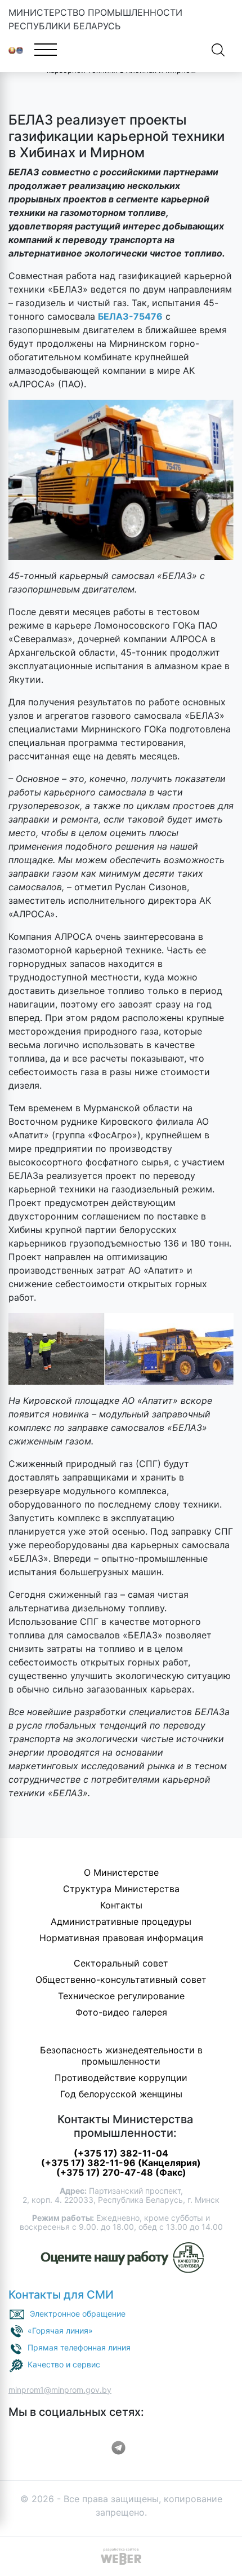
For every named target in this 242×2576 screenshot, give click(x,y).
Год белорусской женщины (121, 2094)
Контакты (121, 1905)
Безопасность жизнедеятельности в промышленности (121, 2056)
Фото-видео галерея (121, 2012)
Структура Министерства (121, 1889)
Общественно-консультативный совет (121, 1980)
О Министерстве (121, 1872)
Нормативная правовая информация (121, 1938)
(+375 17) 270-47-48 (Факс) (121, 2172)
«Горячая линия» (60, 2330)
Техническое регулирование (121, 1996)
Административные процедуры (121, 1921)
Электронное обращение (78, 2313)
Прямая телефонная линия (79, 2347)
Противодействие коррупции (121, 2078)
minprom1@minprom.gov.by (60, 2390)
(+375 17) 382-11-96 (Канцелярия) (121, 2163)
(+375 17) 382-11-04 (121, 2153)
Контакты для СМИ (61, 2295)
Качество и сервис (64, 2364)
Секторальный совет (121, 1963)
